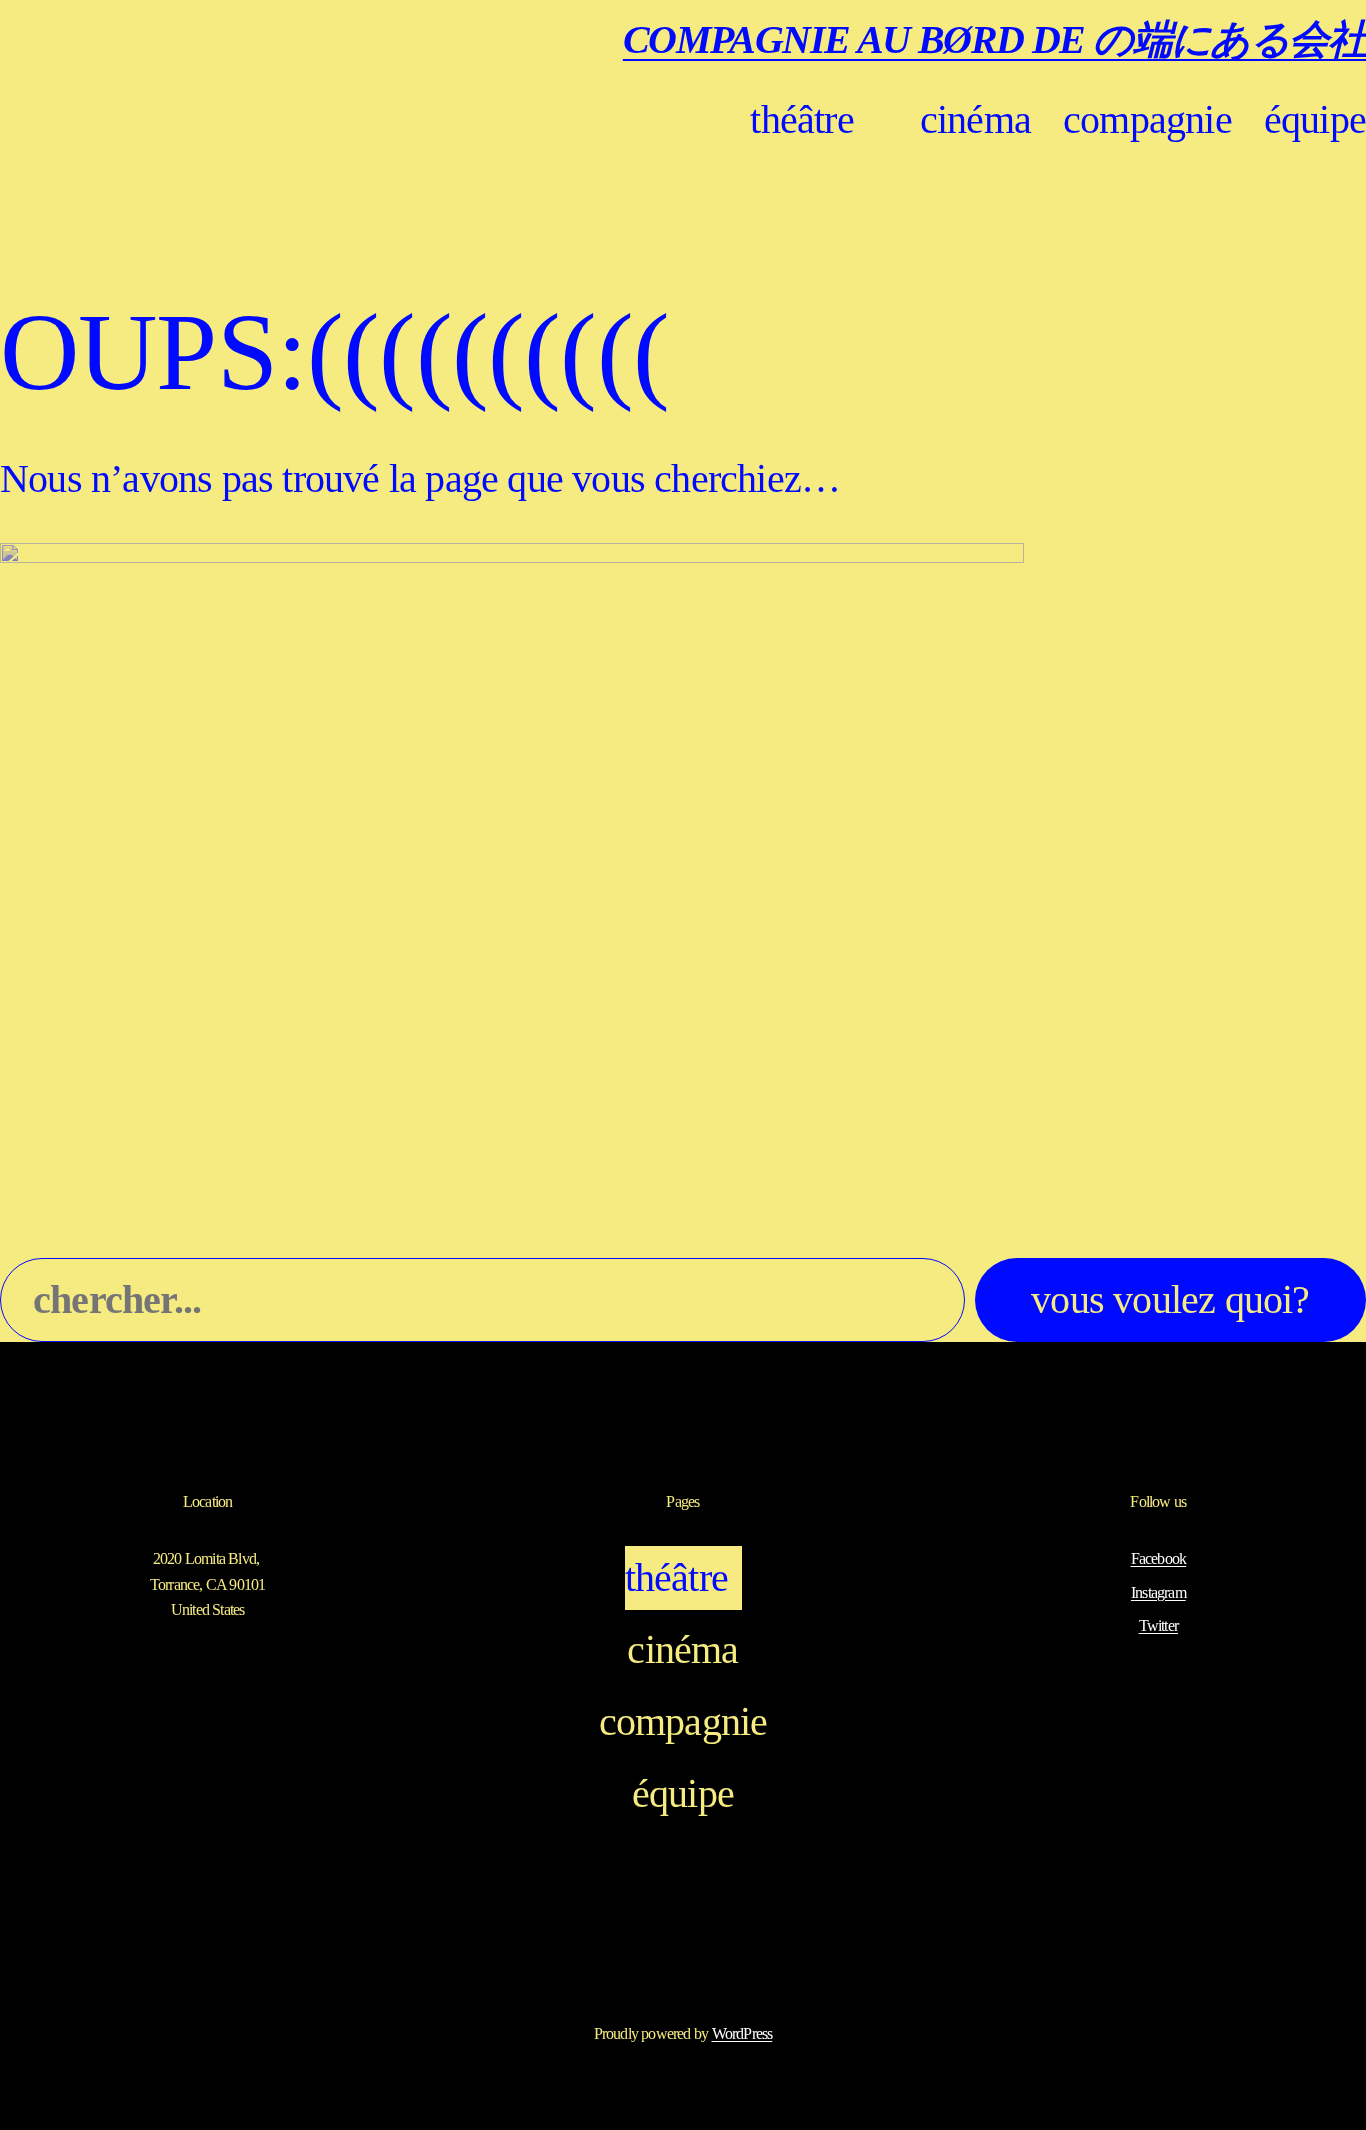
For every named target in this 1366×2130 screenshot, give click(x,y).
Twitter (1158, 1625)
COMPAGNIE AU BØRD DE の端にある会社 (994, 39)
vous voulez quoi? (1170, 1299)
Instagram (1158, 1592)
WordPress (742, 2033)
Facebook (1159, 1558)
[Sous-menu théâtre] (876, 120)
